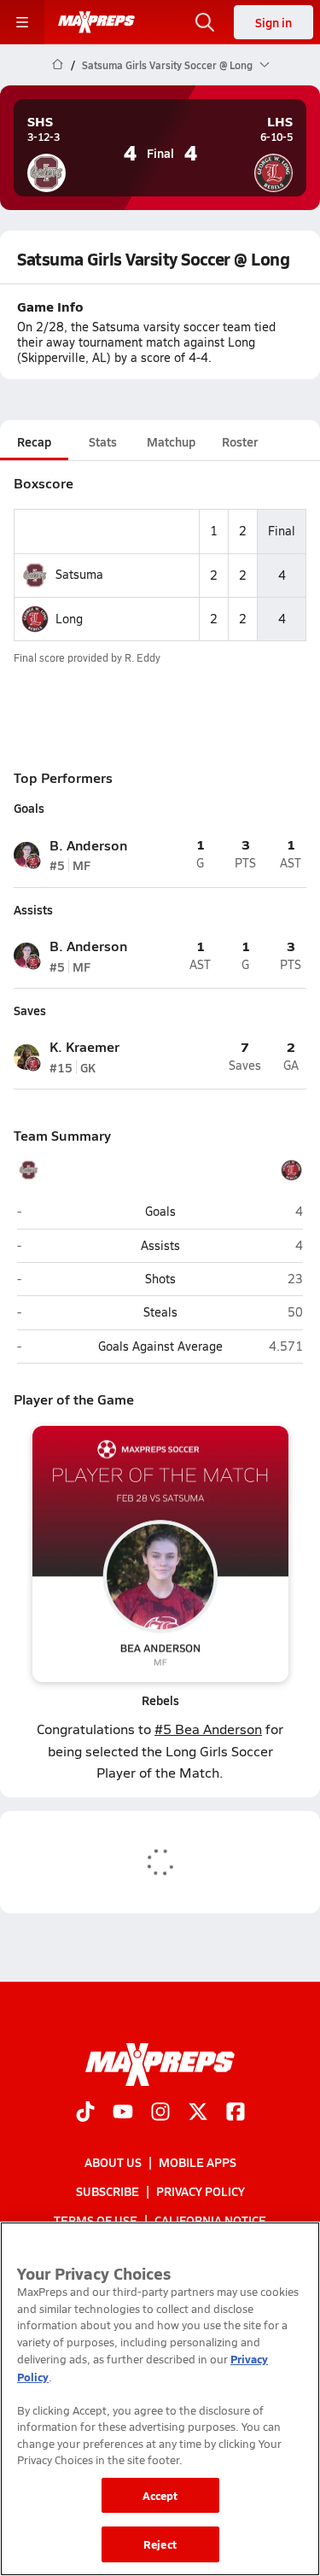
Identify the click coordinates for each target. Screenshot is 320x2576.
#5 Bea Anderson (208, 1729)
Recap (34, 441)
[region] (160, 2399)
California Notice (210, 2220)
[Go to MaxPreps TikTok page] (85, 2113)
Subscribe (108, 2191)
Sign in (273, 22)
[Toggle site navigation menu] (22, 22)
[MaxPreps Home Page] (58, 65)
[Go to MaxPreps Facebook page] (236, 2113)
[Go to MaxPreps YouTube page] (123, 2113)
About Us (113, 2162)
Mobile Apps (198, 2162)
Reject (160, 2544)
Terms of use (96, 2220)
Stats (103, 441)
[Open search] (205, 22)
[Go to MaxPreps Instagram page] (160, 2113)
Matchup (171, 441)
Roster (240, 441)
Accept (160, 2495)
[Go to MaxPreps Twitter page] (198, 2113)
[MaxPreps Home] (96, 22)
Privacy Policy (201, 2191)
